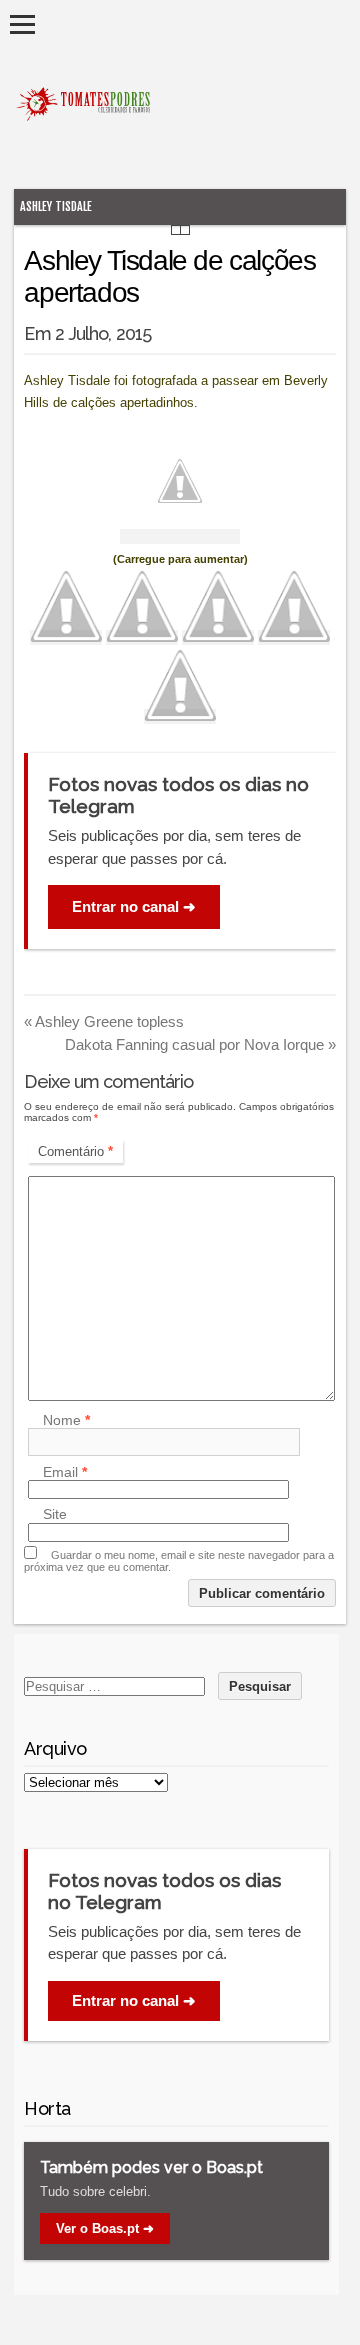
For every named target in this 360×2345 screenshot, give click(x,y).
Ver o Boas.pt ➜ (105, 2228)
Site (55, 1515)
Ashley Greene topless (104, 1021)
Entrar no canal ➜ (134, 906)
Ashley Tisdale (56, 206)
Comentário (75, 1151)
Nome (66, 1420)
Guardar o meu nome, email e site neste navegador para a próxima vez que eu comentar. (179, 1561)
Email (65, 1472)
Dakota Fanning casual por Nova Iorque (200, 1044)
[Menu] (22, 24)
